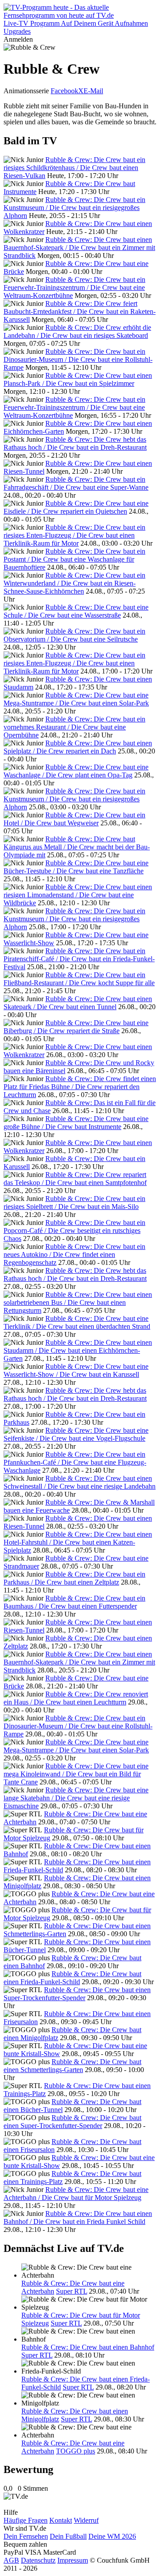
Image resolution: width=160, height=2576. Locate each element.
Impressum (73, 2560)
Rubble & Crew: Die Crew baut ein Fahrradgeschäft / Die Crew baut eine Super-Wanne (76, 483)
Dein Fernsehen (26, 2536)
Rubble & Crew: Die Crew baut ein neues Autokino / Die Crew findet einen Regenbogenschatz (74, 1254)
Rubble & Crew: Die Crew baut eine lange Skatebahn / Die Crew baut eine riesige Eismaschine (76, 1798)
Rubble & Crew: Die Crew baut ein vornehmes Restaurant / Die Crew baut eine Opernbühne (74, 727)
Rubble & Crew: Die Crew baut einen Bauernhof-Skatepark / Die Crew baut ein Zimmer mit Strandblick (79, 248)
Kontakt (61, 2520)
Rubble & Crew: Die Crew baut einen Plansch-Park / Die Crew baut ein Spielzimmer (78, 379)
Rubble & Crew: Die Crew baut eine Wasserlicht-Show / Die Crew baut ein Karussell (76, 1370)
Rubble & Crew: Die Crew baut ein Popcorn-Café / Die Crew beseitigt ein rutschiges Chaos (74, 1231)
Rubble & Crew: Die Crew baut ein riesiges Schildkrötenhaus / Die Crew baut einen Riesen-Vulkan (74, 168)
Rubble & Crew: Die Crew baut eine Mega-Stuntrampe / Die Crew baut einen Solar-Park (76, 699)
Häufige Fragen (26, 2520)
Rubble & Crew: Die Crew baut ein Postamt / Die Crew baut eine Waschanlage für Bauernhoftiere (74, 559)
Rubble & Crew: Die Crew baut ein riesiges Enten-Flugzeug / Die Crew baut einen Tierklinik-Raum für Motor (74, 535)
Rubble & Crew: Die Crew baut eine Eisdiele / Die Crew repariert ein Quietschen (76, 507)
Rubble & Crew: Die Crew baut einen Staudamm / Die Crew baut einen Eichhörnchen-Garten (78, 1350)
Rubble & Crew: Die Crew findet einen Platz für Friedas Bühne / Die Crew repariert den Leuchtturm (80, 1087)
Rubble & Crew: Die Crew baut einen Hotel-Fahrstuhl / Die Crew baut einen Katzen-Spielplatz (78, 1542)
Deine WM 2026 (112, 2536)
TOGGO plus (76, 2451)
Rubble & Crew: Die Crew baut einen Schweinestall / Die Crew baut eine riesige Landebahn (80, 1482)
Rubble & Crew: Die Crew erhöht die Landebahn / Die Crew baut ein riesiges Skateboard (77, 331)
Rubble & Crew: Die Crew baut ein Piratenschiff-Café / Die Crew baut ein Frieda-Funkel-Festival (79, 959)
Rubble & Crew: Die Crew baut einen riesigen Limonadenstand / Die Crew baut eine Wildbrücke (78, 895)
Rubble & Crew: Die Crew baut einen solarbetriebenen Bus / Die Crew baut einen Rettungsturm (78, 1302)
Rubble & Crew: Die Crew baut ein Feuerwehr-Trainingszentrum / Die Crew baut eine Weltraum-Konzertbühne (74, 287)
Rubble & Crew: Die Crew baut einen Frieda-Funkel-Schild (72, 1978)
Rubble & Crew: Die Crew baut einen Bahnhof (88, 2347)
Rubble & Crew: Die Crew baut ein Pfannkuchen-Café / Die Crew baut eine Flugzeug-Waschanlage (75, 1462)
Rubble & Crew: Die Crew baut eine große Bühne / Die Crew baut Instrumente (76, 1123)
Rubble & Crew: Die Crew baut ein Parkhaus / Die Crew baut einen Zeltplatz (74, 1578)
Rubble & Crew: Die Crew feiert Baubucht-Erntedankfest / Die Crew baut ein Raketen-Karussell (80, 311)
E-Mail (93, 91)
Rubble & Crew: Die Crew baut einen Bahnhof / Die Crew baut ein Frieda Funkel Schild (78, 2217)
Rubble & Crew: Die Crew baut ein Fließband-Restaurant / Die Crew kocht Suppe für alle (79, 979)
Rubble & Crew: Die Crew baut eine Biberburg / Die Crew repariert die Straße (76, 1027)
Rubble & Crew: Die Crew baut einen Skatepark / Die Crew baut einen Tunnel (78, 1003)
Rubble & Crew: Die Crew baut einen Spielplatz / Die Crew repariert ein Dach (78, 747)
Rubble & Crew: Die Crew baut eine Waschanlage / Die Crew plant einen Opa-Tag (76, 771)
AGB (11, 2560)
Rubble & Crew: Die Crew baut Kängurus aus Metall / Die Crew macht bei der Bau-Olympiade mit (77, 847)
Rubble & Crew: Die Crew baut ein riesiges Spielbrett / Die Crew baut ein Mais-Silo (74, 1203)
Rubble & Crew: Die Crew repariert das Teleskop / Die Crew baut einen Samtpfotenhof (75, 1179)
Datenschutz (38, 2560)
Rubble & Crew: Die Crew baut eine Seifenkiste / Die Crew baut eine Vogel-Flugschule (76, 1434)
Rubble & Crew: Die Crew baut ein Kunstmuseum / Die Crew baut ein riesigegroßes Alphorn (74, 208)
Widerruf (86, 2520)
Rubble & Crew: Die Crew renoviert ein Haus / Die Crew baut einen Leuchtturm (76, 1698)
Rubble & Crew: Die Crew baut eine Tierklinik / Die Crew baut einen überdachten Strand (77, 1322)
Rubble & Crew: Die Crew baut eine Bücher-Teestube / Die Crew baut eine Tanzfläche (76, 867)
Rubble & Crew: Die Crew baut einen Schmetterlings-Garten (72, 2066)
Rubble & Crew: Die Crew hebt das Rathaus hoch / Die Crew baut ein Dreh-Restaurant (75, 443)
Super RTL (72, 2291)
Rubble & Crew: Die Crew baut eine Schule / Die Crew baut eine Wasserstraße (76, 611)
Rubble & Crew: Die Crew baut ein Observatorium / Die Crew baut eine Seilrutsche (74, 635)
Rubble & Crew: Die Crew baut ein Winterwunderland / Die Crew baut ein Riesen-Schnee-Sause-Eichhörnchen (74, 583)
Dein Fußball (68, 2536)
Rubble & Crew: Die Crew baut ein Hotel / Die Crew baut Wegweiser (74, 819)
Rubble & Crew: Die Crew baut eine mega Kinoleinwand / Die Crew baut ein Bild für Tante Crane (76, 1774)
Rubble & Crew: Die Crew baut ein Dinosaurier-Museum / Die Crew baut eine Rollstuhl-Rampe (78, 359)
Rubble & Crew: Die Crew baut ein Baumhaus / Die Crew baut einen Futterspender (74, 1602)
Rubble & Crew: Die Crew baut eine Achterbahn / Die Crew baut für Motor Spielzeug (76, 2194)
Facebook (64, 91)
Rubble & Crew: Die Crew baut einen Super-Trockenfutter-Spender (77, 1994)
